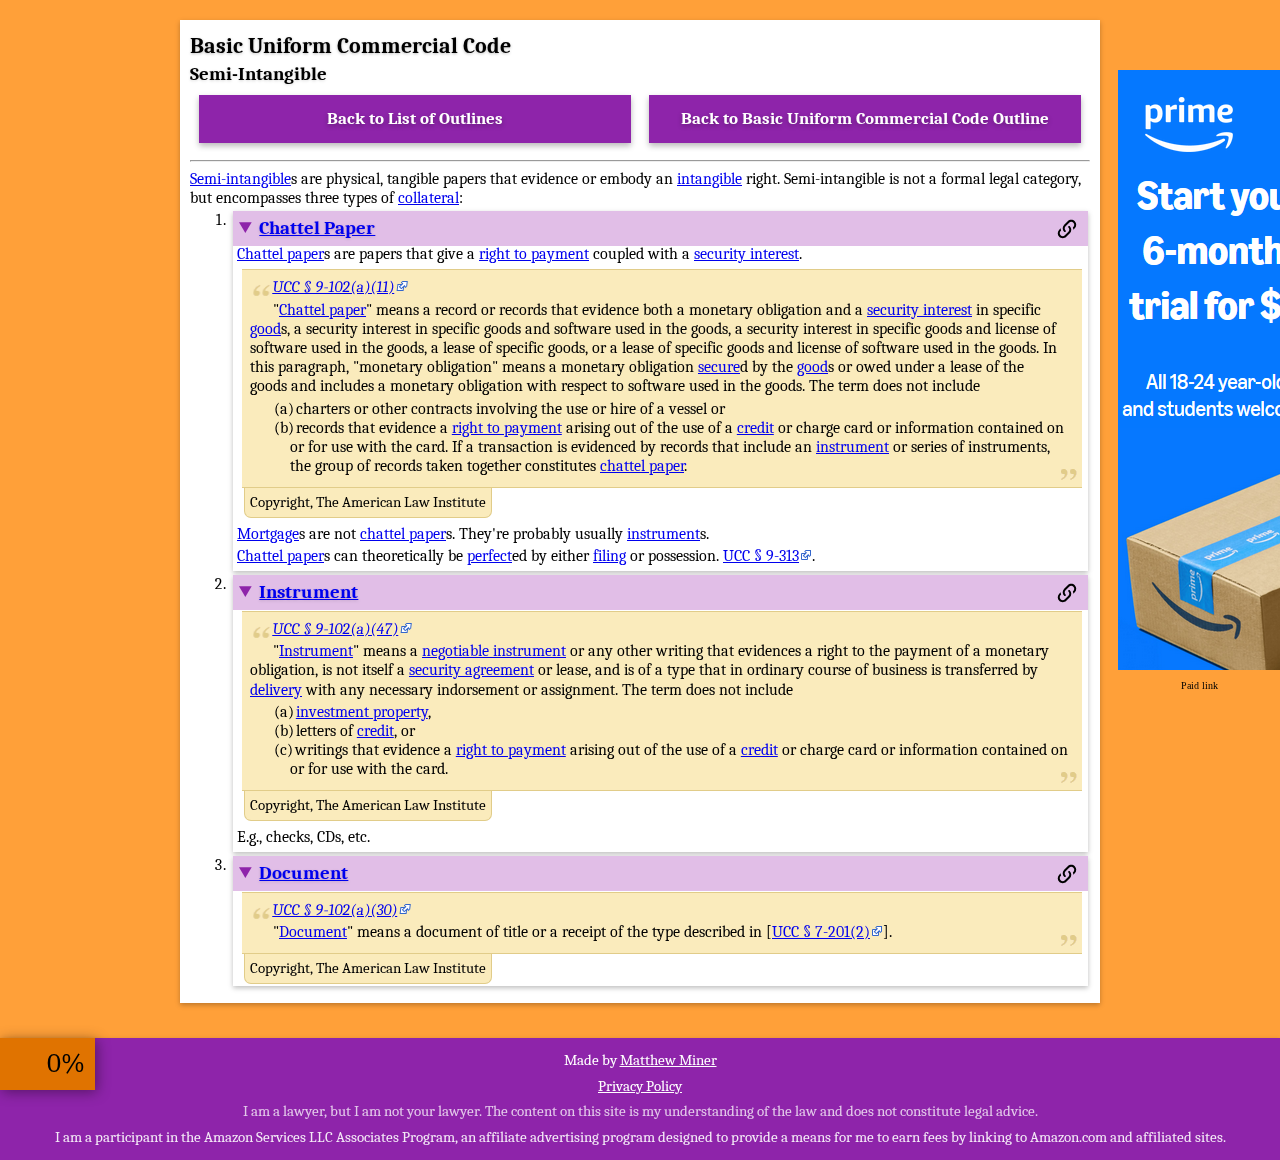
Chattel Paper (317, 228)
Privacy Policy (640, 1086)
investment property (362, 712)
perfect (489, 556)
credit (755, 428)
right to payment (534, 254)
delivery (276, 690)
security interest (746, 254)
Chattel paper (280, 254)
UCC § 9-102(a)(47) (336, 629)
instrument (852, 447)
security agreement (471, 670)
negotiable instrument (494, 651)
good (265, 329)
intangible (709, 179)
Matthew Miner (668, 1060)
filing (609, 556)
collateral (428, 198)
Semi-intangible (240, 179)
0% (66, 1063)
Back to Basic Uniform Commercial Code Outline (865, 118)
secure (719, 367)
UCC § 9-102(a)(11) (334, 287)
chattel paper (642, 466)
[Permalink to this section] (1067, 229)
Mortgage (268, 534)
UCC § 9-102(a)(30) (335, 910)
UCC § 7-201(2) (821, 932)
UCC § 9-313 (761, 556)
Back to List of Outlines (415, 118)
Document (303, 873)
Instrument (308, 592)
